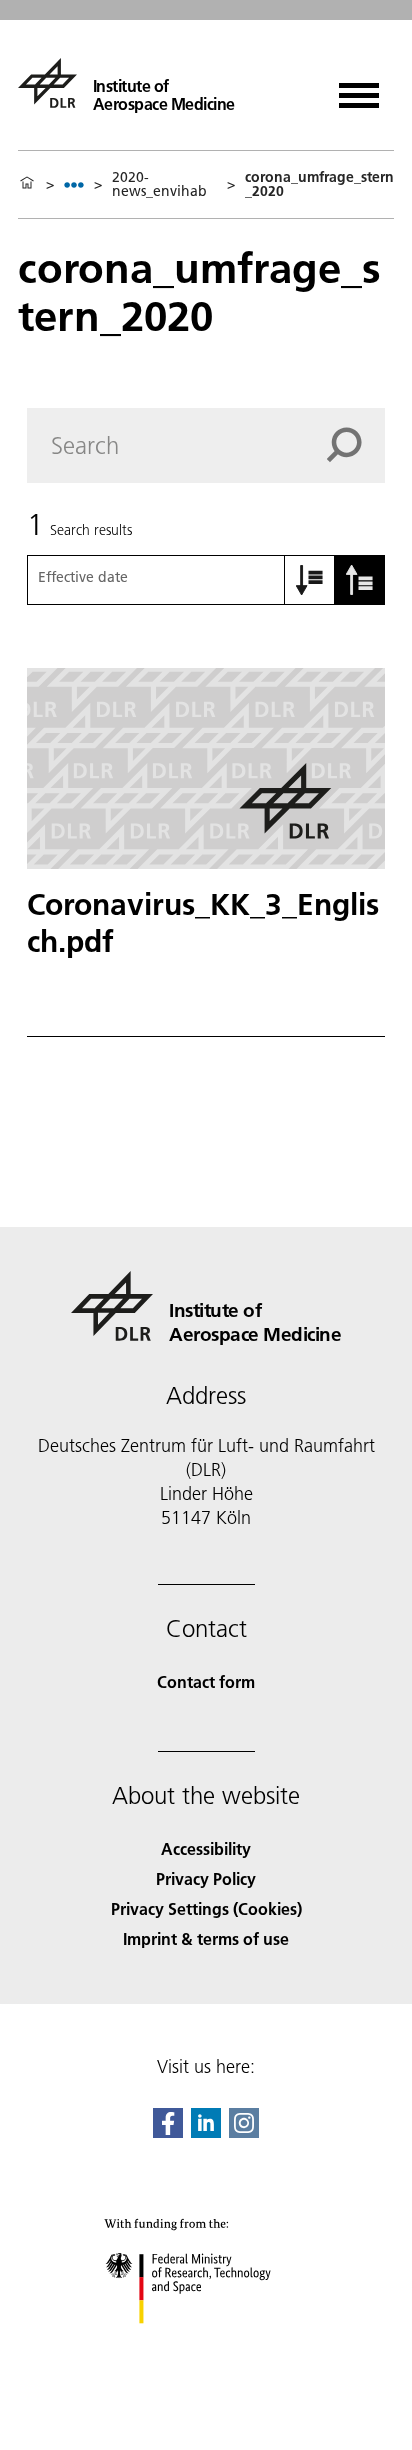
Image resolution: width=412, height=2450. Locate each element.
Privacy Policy (206, 1878)
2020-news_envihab (159, 184)
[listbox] (74, 184)
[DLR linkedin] (206, 2131)
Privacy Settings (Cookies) (206, 1908)
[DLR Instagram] (244, 2131)
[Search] (356, 445)
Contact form (206, 1681)
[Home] (27, 184)
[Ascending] (310, 580)
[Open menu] (359, 88)
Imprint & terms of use (206, 1938)
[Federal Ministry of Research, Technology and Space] (206, 2343)
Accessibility (206, 1848)
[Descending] (360, 580)
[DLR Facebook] (168, 2131)
